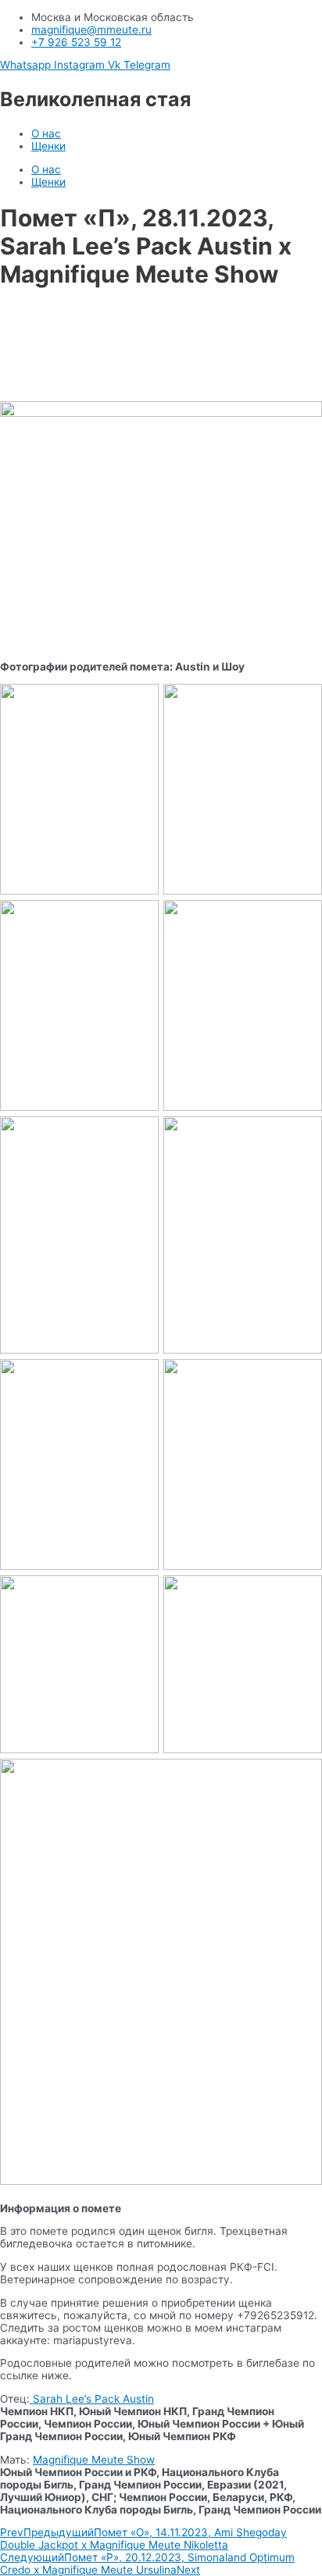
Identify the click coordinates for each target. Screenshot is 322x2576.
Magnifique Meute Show (94, 2460)
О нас (46, 133)
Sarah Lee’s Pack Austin (92, 2399)
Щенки (48, 146)
